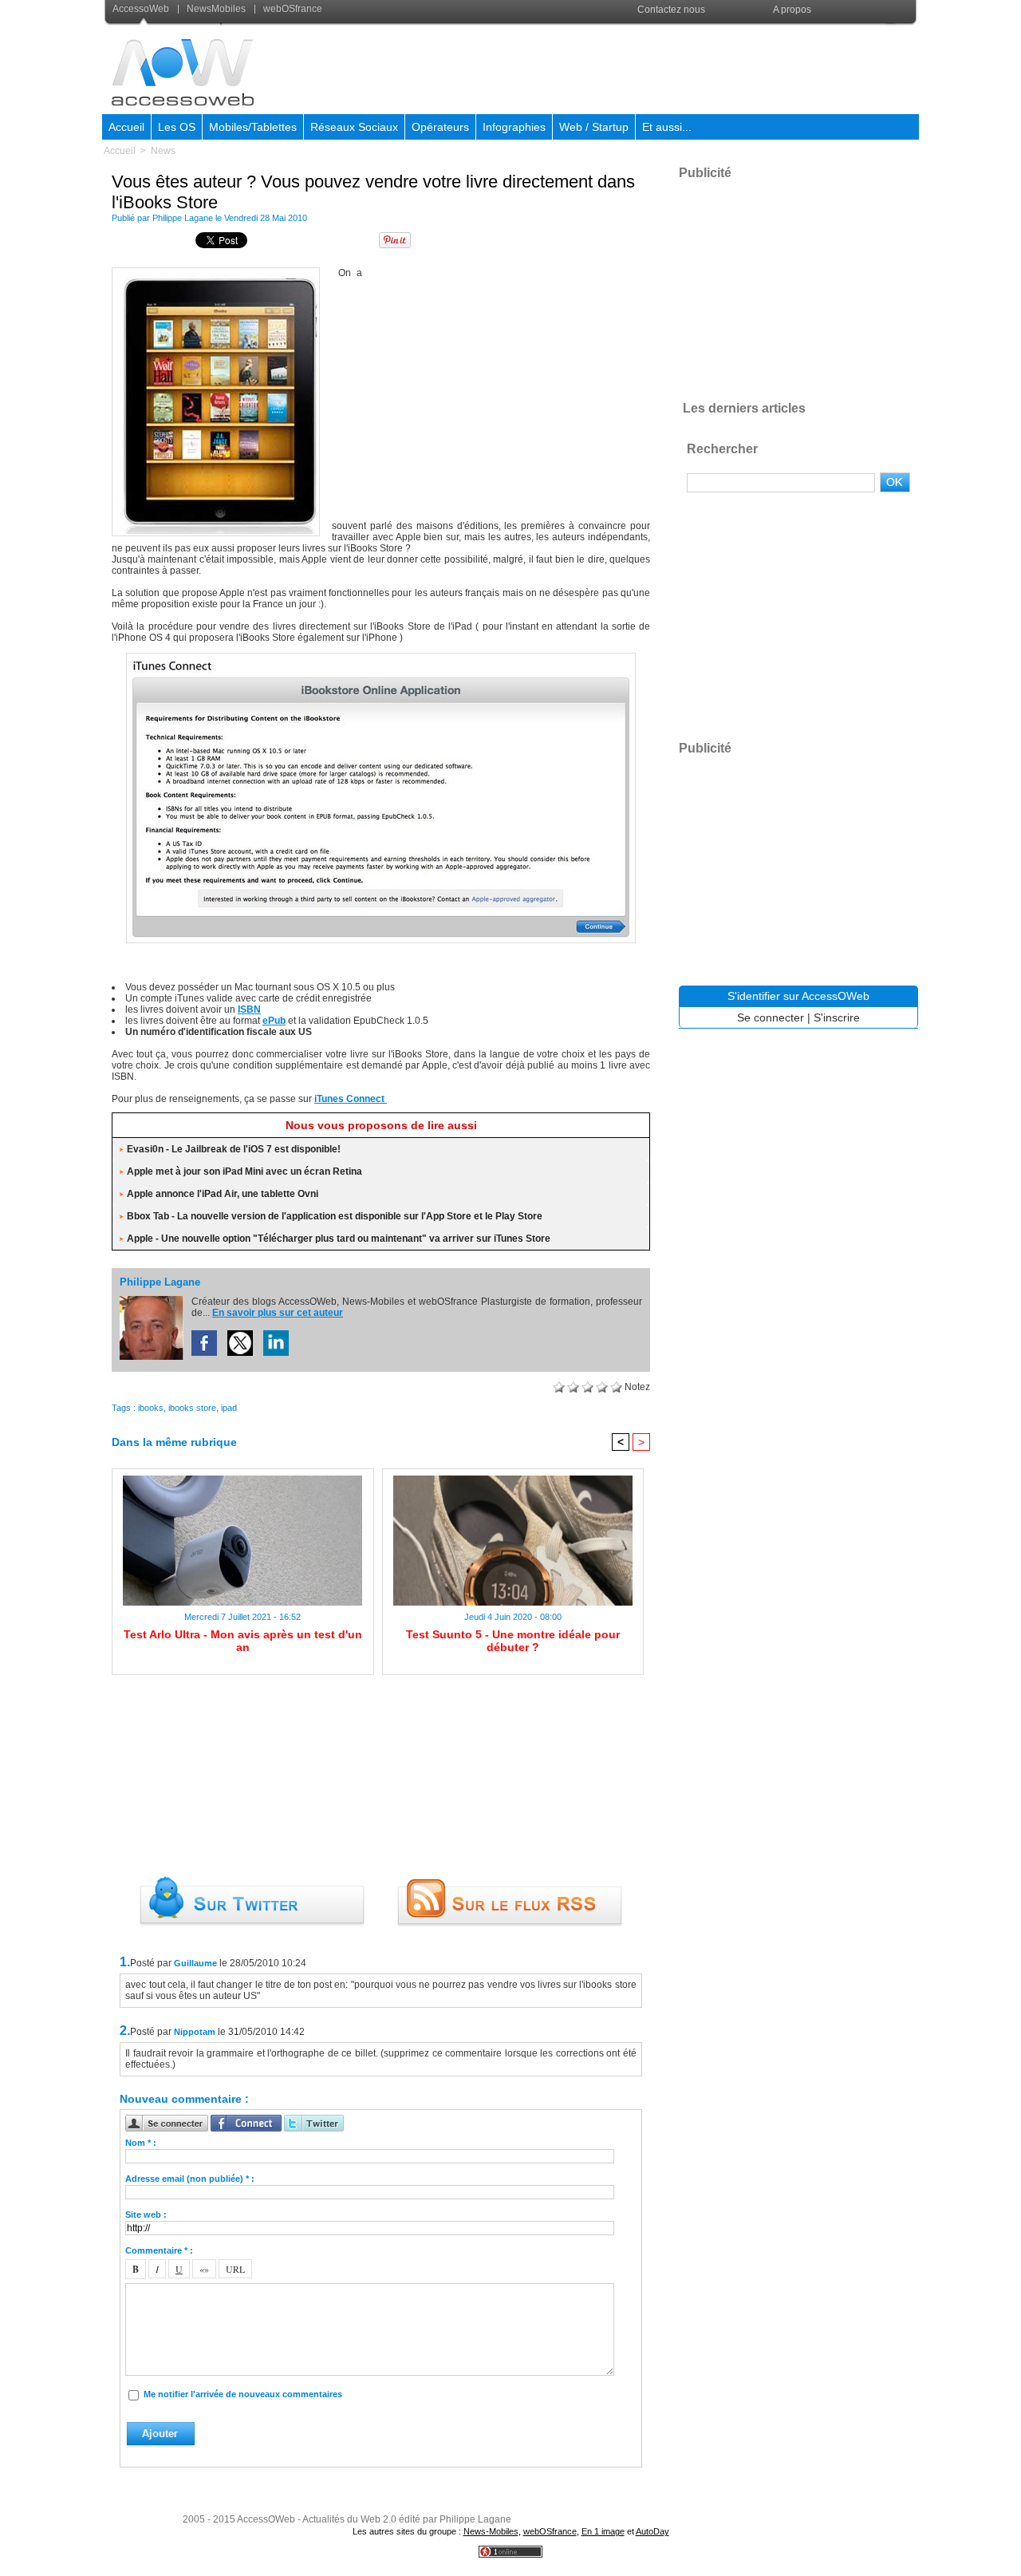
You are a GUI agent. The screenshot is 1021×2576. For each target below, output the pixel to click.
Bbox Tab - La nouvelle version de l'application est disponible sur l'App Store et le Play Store (335, 1216)
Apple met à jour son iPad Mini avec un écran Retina (244, 1171)
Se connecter (771, 1017)
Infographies (514, 127)
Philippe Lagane (183, 218)
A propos (792, 10)
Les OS (177, 127)
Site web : (146, 2214)
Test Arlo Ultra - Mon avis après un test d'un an (243, 1641)
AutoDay (652, 2531)
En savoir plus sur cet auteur (278, 1313)
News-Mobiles (491, 2531)
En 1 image (603, 2531)
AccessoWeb (142, 9)
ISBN (249, 1009)
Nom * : (141, 2143)
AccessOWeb (266, 2519)
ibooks (151, 1408)
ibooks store (192, 1408)
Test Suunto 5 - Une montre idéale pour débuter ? (513, 1641)
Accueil (126, 127)
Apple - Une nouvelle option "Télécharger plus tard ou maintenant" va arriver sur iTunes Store (339, 1239)
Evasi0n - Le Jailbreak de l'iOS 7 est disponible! (234, 1149)
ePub (274, 1021)
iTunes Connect (351, 1099)
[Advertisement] (628, 67)
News (163, 151)
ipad (229, 1408)
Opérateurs (440, 127)
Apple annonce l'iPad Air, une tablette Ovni (223, 1194)
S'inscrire (837, 1017)
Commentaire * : (159, 2250)
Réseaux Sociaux (354, 127)
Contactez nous (671, 10)
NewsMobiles (216, 9)
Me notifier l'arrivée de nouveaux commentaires (243, 2394)
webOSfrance (292, 9)
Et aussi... (667, 127)
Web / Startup (594, 127)
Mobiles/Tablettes (253, 127)
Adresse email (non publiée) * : (190, 2179)
